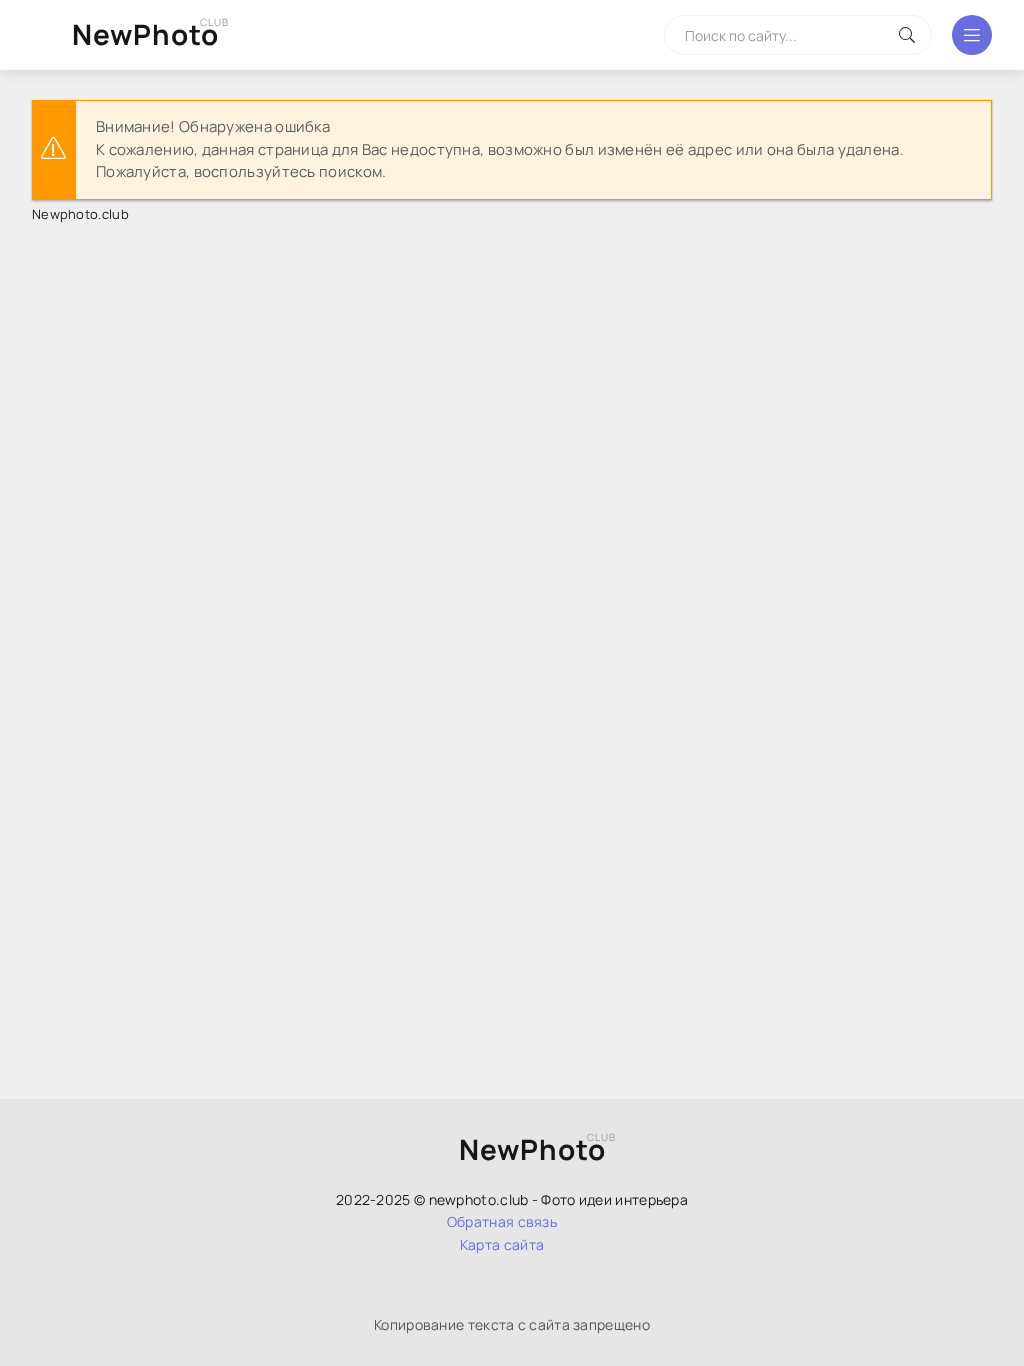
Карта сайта (502, 1244)
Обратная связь (502, 1221)
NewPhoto (145, 34)
